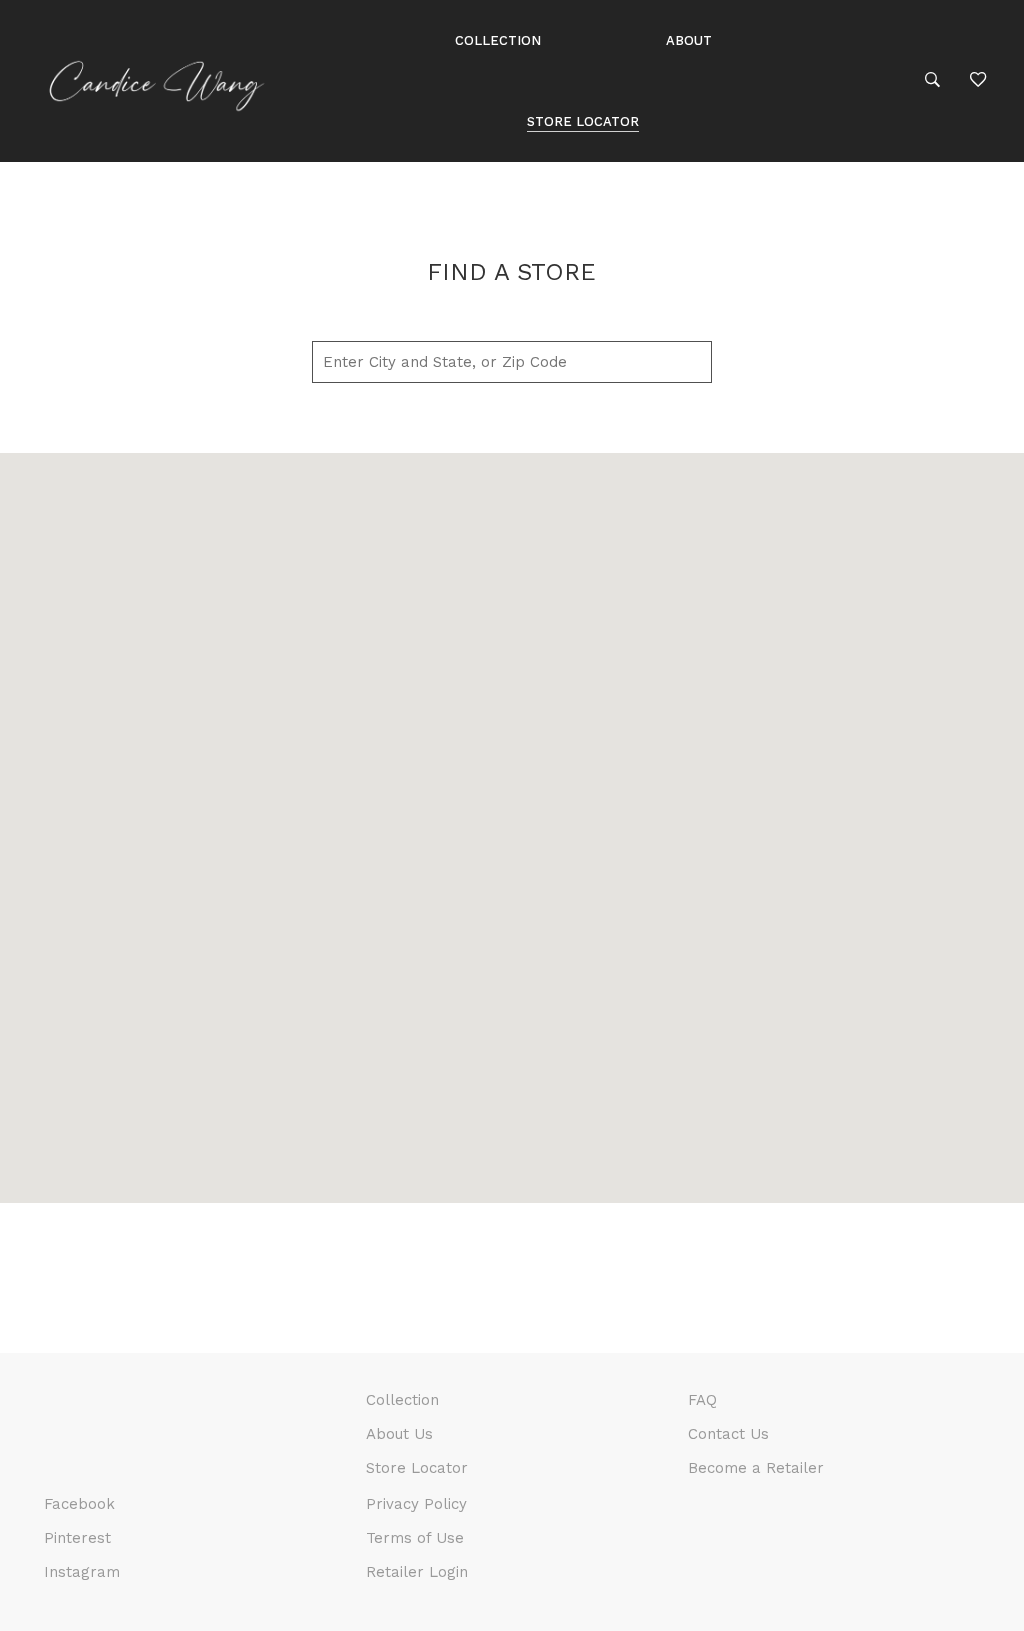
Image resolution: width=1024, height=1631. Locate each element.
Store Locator (417, 1468)
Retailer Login (417, 1572)
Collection (402, 1400)
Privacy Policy (416, 1504)
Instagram (82, 1572)
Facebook (79, 1504)
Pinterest (77, 1538)
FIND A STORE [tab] (511, 272)
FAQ (702, 1400)
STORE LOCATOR (583, 121)
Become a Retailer (756, 1468)
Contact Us (728, 1434)
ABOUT (689, 40)
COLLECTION (498, 40)
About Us (399, 1434)
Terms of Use (415, 1538)
